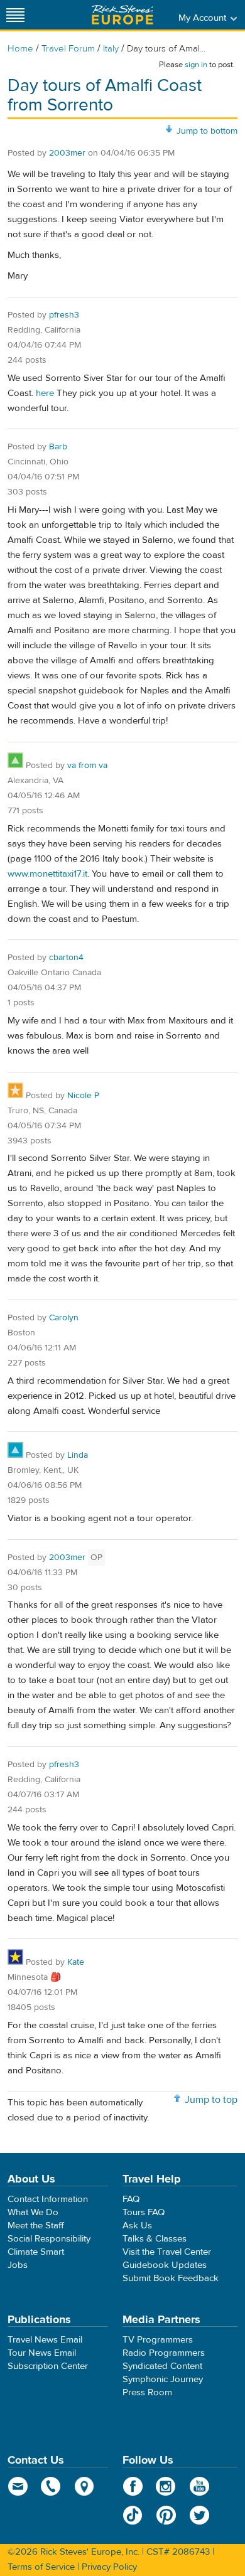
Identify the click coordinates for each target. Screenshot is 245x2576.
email (18, 2486)
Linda (78, 1455)
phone (51, 2486)
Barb (58, 447)
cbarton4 (66, 958)
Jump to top (211, 2100)
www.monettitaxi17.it (47, 874)
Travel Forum (68, 49)
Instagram (166, 2486)
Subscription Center (48, 2366)
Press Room (147, 2392)
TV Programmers (158, 2340)
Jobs (18, 2265)
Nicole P (83, 1096)
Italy (111, 49)
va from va (87, 766)
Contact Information (48, 2199)
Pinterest (166, 2515)
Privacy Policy (109, 2567)
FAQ (131, 2199)
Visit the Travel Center (167, 2252)
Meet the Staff (36, 2226)
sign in (196, 65)
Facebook (133, 2486)
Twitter (199, 2515)
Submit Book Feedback (171, 2278)
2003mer (67, 153)
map (84, 2486)
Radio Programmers (164, 2353)
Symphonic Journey (163, 2379)
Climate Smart (36, 2252)
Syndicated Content (162, 2366)
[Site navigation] (16, 15)
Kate (76, 1962)
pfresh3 (64, 315)
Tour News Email (42, 2353)
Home (20, 49)
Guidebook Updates (165, 2265)
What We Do (33, 2212)
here (45, 393)
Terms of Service (41, 2567)
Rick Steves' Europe (122, 15)
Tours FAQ (144, 2212)
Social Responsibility (49, 2239)
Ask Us (137, 2226)
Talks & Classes (155, 2239)
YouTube (199, 2486)
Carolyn (64, 1318)
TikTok (133, 2515)
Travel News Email (45, 2340)
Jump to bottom (207, 131)
